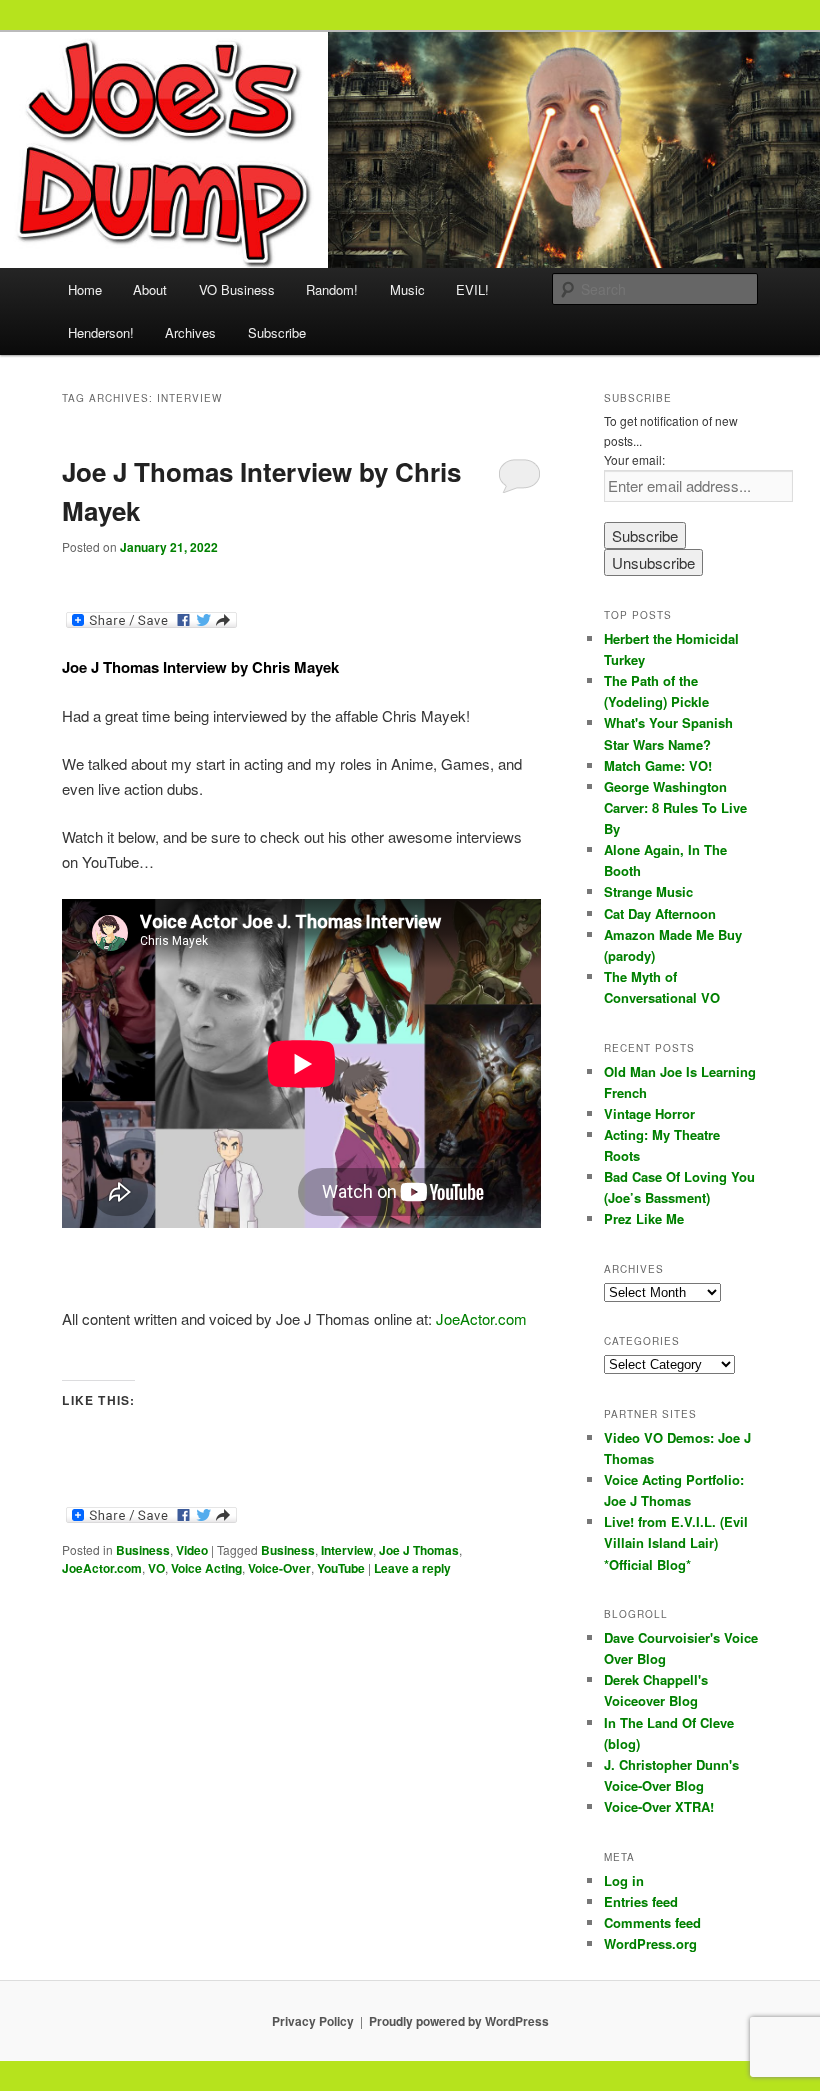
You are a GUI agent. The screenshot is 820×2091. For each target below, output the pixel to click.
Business (143, 1550)
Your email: (634, 459)
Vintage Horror (649, 1113)
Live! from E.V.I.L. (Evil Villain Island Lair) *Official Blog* (676, 1542)
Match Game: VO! (658, 765)
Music (407, 289)
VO (156, 1568)
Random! (332, 289)
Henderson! (101, 332)
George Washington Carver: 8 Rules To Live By (675, 807)
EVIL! (472, 289)
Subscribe (277, 332)
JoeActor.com (481, 1318)
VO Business (237, 289)
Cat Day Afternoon (660, 913)
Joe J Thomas (419, 1550)
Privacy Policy (313, 2021)
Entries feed (641, 1901)
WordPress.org (650, 1943)
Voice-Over (279, 1568)
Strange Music (648, 891)
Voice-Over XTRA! (659, 1806)
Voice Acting (206, 1568)
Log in (624, 1880)
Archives (190, 332)
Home (85, 289)
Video (192, 1550)
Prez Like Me (644, 1218)
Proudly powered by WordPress (459, 2021)
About (150, 289)
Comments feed (652, 1922)
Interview (347, 1550)
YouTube (341, 1568)
